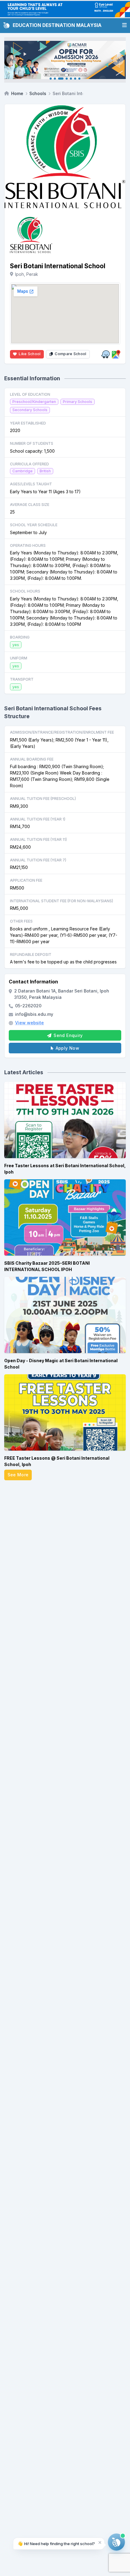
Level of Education (30, 394)
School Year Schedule (34, 525)
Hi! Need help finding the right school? (56, 2543)
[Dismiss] (100, 2542)
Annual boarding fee (32, 759)
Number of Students (32, 443)
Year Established (28, 423)
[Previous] (12, 60)
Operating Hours (28, 545)
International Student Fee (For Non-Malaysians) (62, 901)
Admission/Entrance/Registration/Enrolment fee (62, 732)
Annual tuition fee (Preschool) (43, 799)
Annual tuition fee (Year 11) (38, 839)
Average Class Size (30, 505)
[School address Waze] (106, 354)
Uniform (19, 658)
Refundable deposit (31, 954)
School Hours (25, 591)
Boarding (20, 637)
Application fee (26, 880)
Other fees (21, 921)
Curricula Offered (29, 464)
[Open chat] (116, 2542)
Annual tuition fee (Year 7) (38, 860)
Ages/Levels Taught (31, 484)
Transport (22, 679)
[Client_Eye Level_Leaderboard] (65, 9)
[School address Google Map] (116, 354)
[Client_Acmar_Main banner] (65, 60)
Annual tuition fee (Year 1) (38, 819)
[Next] (118, 60)
